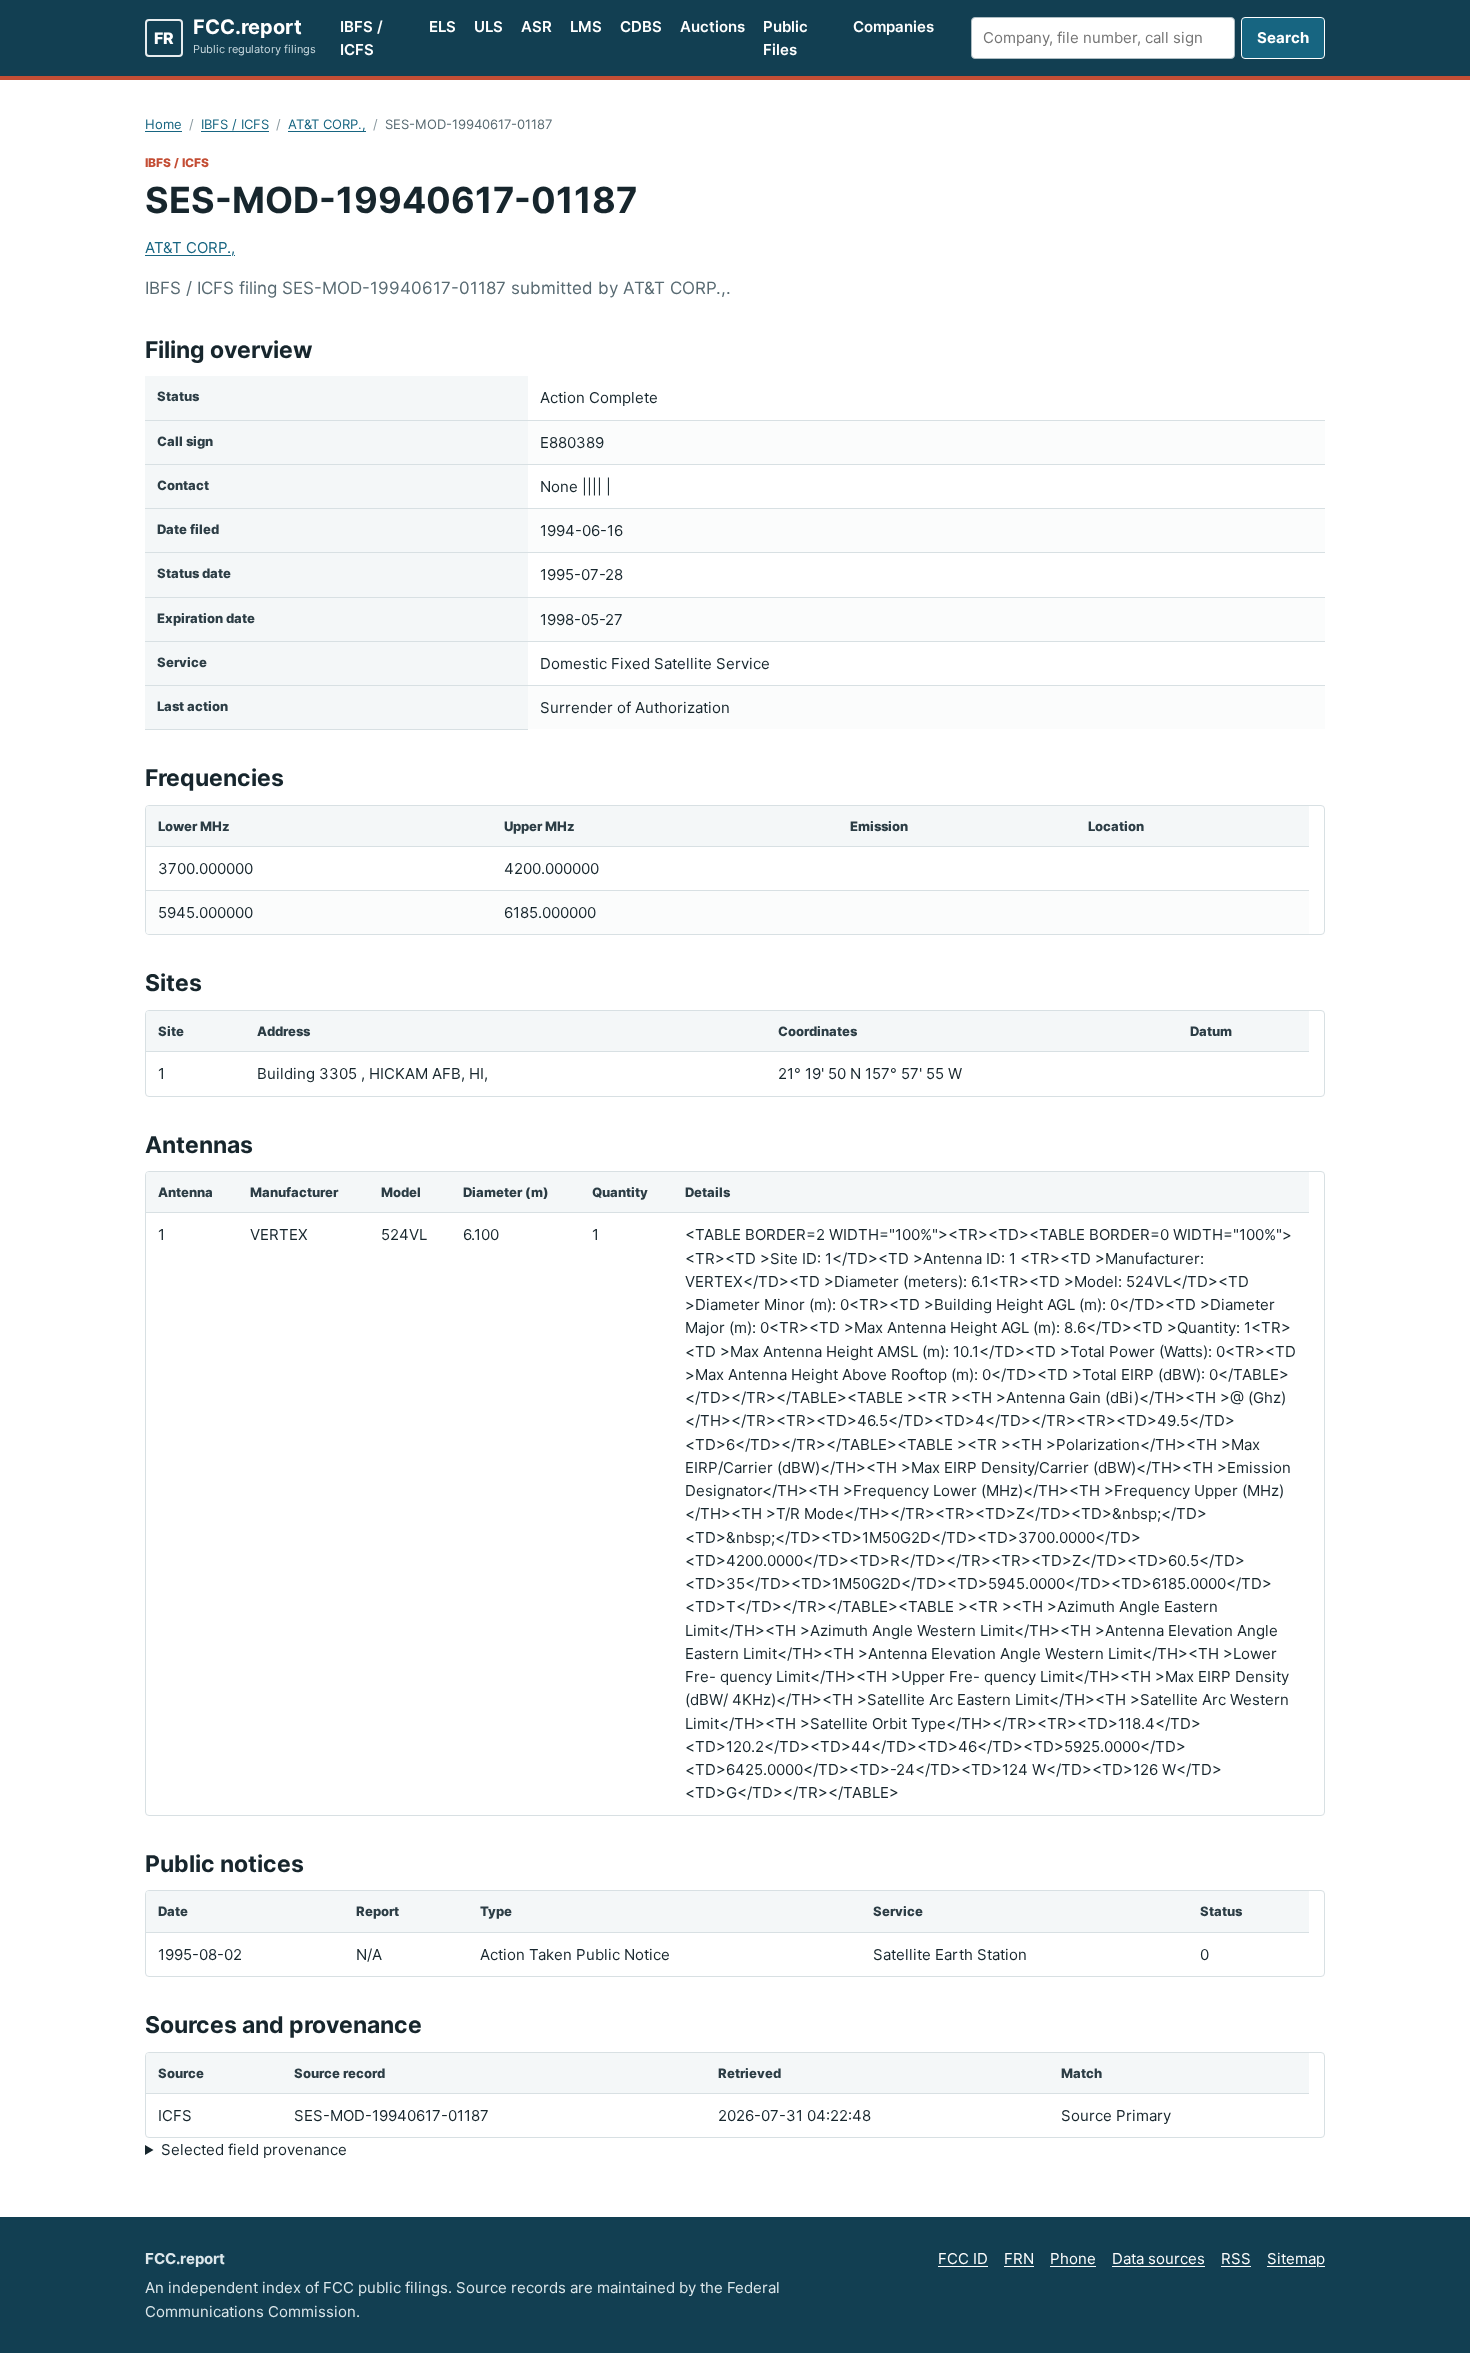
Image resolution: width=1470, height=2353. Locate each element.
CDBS (641, 26)
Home (163, 124)
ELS (442, 26)
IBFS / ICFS (361, 38)
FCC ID (963, 2258)
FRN (1019, 2258)
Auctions (712, 26)
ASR (536, 26)
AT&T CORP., (327, 124)
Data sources (1158, 2258)
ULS (488, 26)
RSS (1236, 2258)
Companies (893, 26)
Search (1283, 37)
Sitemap (1296, 2258)
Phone (1073, 2258)
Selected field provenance (254, 2149)
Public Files (785, 38)
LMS (586, 26)
